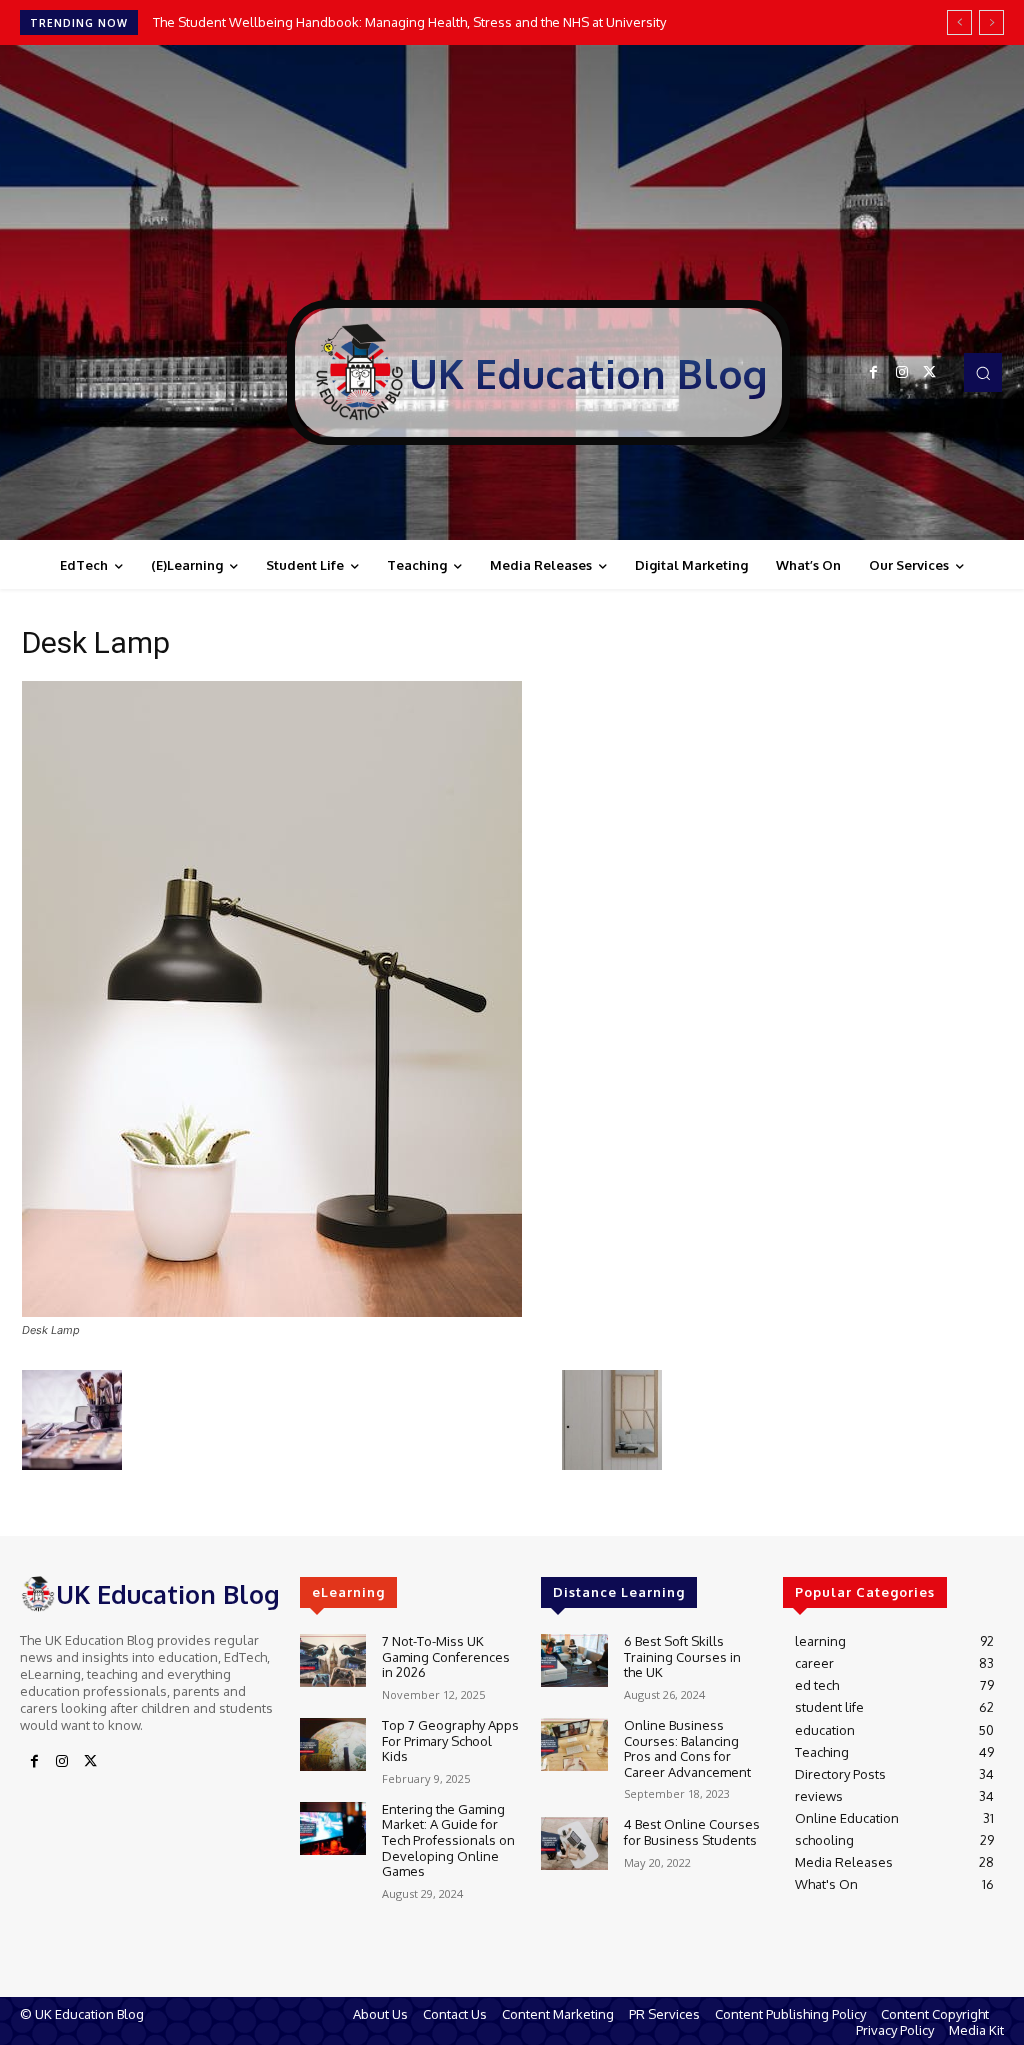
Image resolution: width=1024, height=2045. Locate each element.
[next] (991, 22)
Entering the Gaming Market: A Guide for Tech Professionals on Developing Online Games (448, 1840)
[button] (983, 372)
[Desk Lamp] (272, 1311)
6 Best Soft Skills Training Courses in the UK (682, 1656)
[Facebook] (874, 373)
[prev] (959, 22)
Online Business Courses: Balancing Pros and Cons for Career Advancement (687, 1748)
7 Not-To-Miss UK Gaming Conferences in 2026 (446, 1656)
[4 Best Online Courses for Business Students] (574, 1843)
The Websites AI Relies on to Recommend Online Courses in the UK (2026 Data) (394, 22)
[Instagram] (902, 373)
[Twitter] (930, 373)
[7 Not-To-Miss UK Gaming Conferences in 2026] (333, 1660)
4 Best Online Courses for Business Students (692, 1832)
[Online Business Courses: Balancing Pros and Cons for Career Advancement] (574, 1744)
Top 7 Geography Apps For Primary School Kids (450, 1740)
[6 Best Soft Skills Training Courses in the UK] (574, 1660)
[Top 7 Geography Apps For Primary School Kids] (333, 1744)
